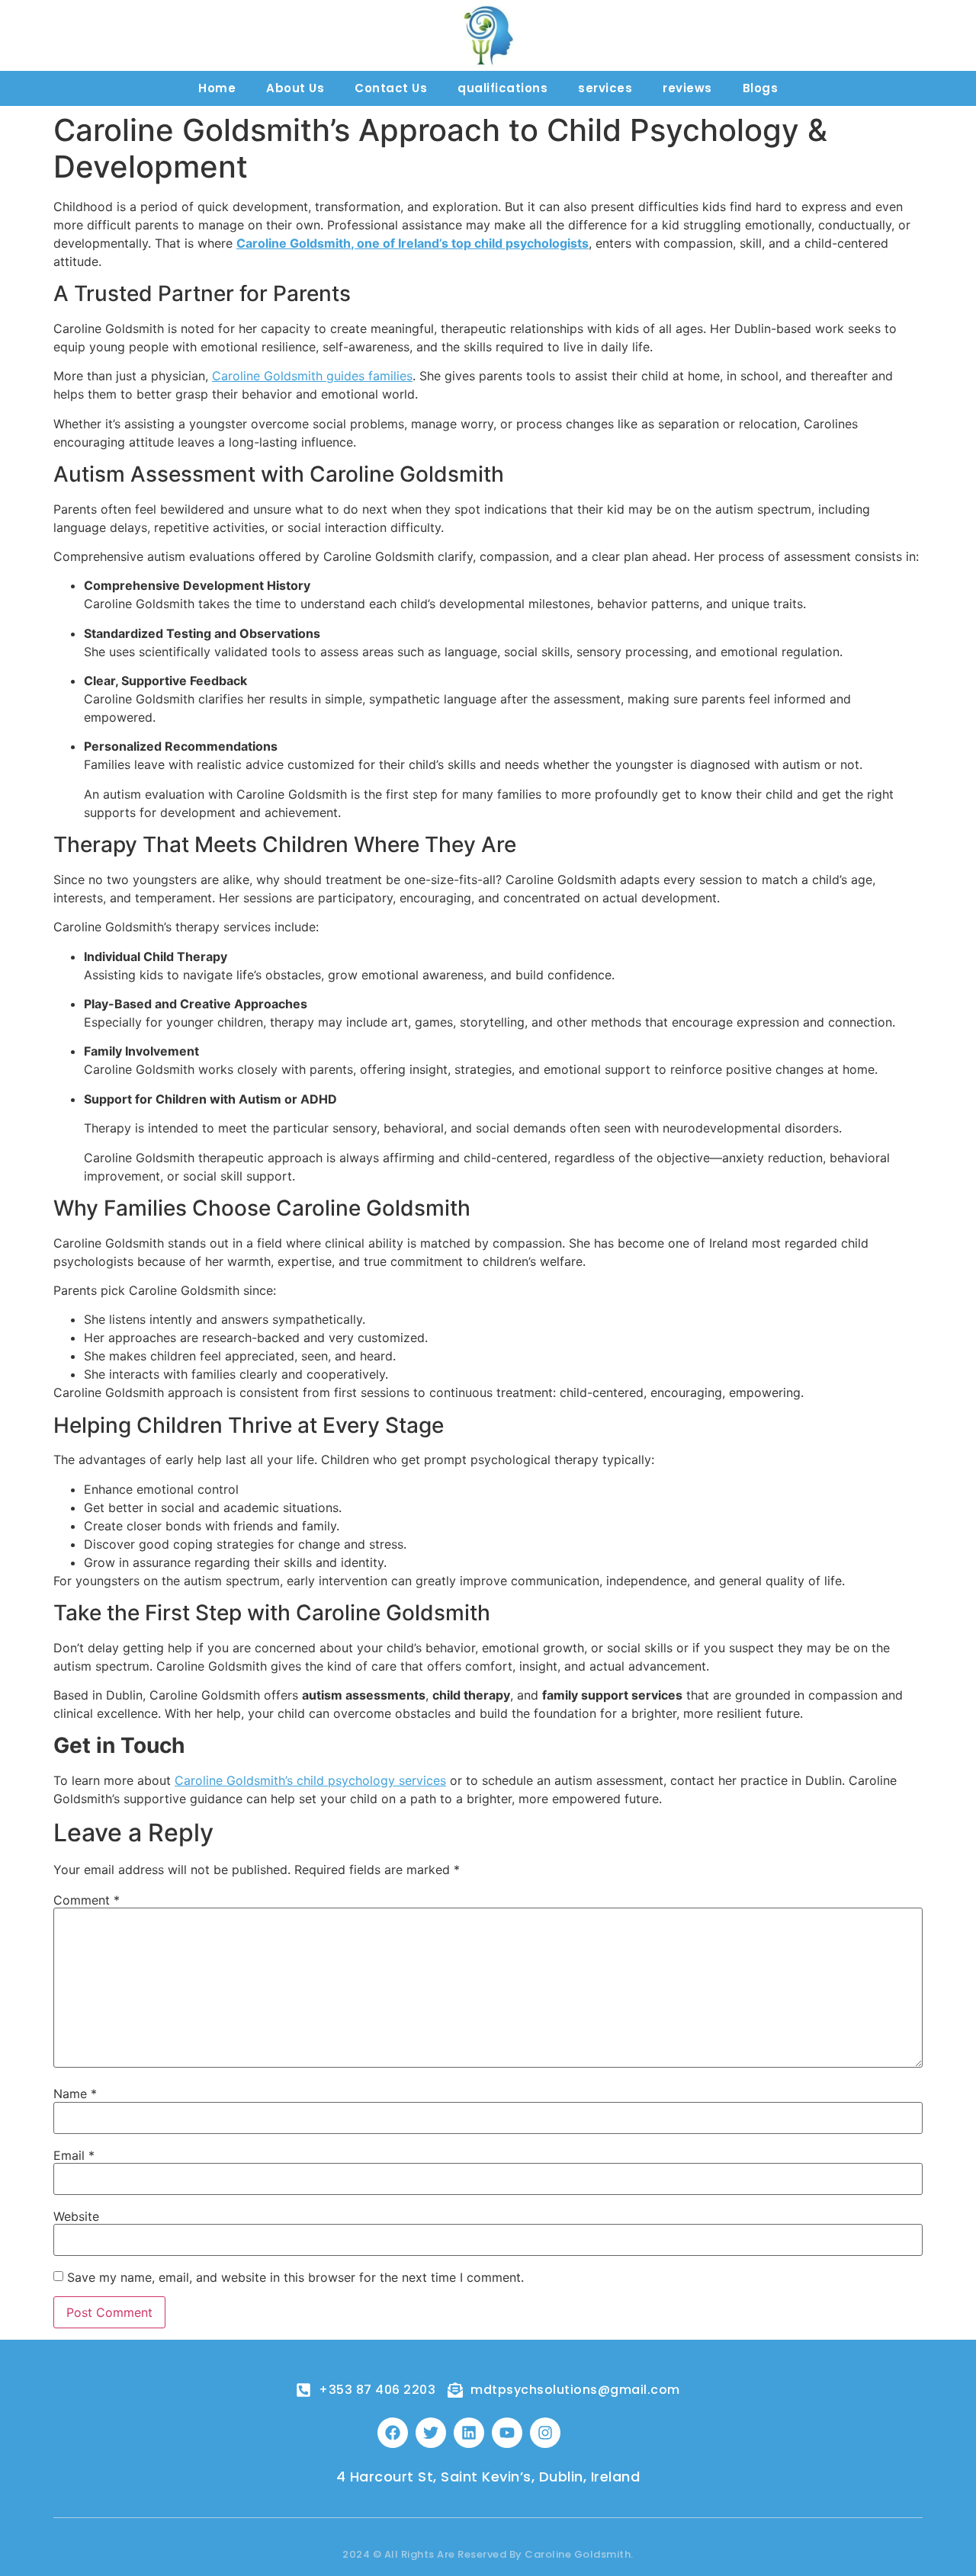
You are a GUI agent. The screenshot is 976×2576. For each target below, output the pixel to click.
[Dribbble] (583, 2433)
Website (76, 2216)
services (605, 88)
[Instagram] (545, 2433)
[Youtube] (507, 2433)
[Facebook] (393, 2433)
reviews (687, 88)
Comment (87, 1900)
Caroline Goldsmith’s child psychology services (310, 1780)
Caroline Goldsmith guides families (312, 376)
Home (217, 88)
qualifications (502, 88)
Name (75, 2094)
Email (74, 2155)
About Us (295, 88)
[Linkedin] (469, 2433)
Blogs (761, 88)
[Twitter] (431, 2433)
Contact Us (391, 88)
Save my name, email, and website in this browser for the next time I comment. (295, 2277)
